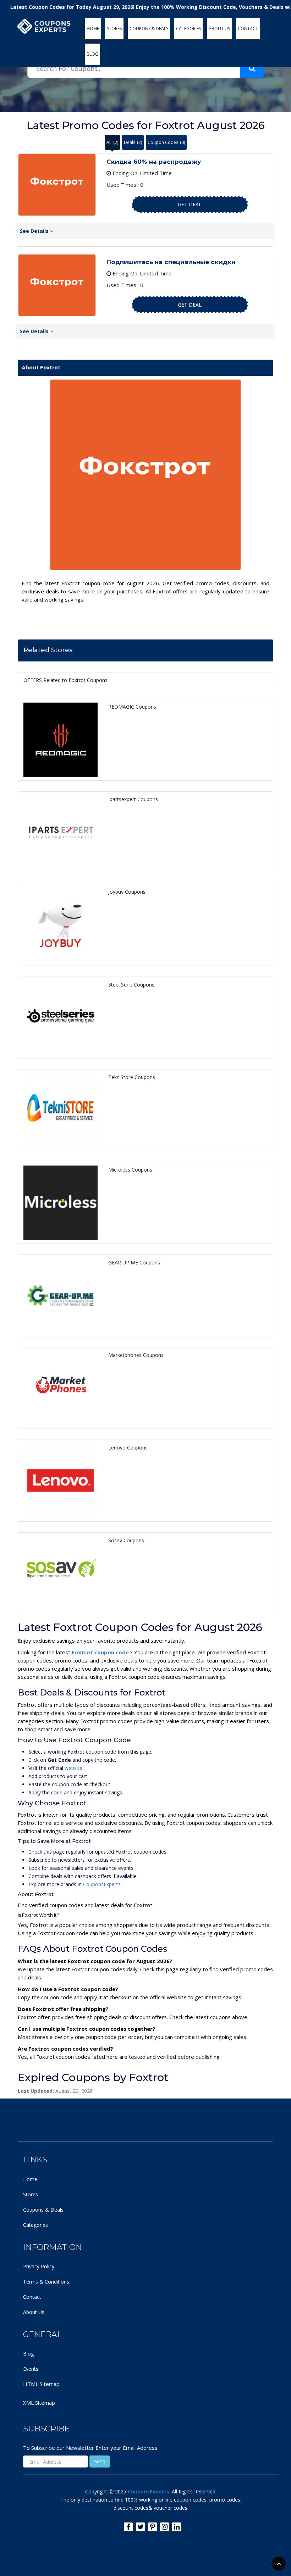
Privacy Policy (39, 2266)
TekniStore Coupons (132, 1077)
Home (30, 2179)
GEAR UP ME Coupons (134, 1262)
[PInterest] (152, 2527)
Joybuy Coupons (127, 892)
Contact (32, 2297)
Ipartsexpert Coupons (133, 799)
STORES (114, 29)
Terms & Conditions (46, 2282)
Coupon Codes (166, 142)
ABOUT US (219, 29)
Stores (31, 2194)
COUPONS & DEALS (149, 29)
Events (31, 2369)
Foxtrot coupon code (101, 1652)
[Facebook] (128, 2527)
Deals (133, 142)
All (112, 142)
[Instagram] (164, 2527)
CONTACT (248, 29)
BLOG (92, 54)
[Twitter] (140, 2527)
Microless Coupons (130, 1170)
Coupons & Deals (43, 2210)
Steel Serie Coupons (131, 985)
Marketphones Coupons (136, 1355)
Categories (35, 2225)
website (73, 1768)
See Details (35, 231)
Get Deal (190, 204)
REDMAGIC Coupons (132, 707)
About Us (34, 2312)
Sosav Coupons (126, 1540)
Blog (28, 2354)
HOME (93, 29)
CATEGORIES (188, 29)
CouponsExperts (102, 1884)
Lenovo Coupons (128, 1448)
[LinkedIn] (177, 2527)
